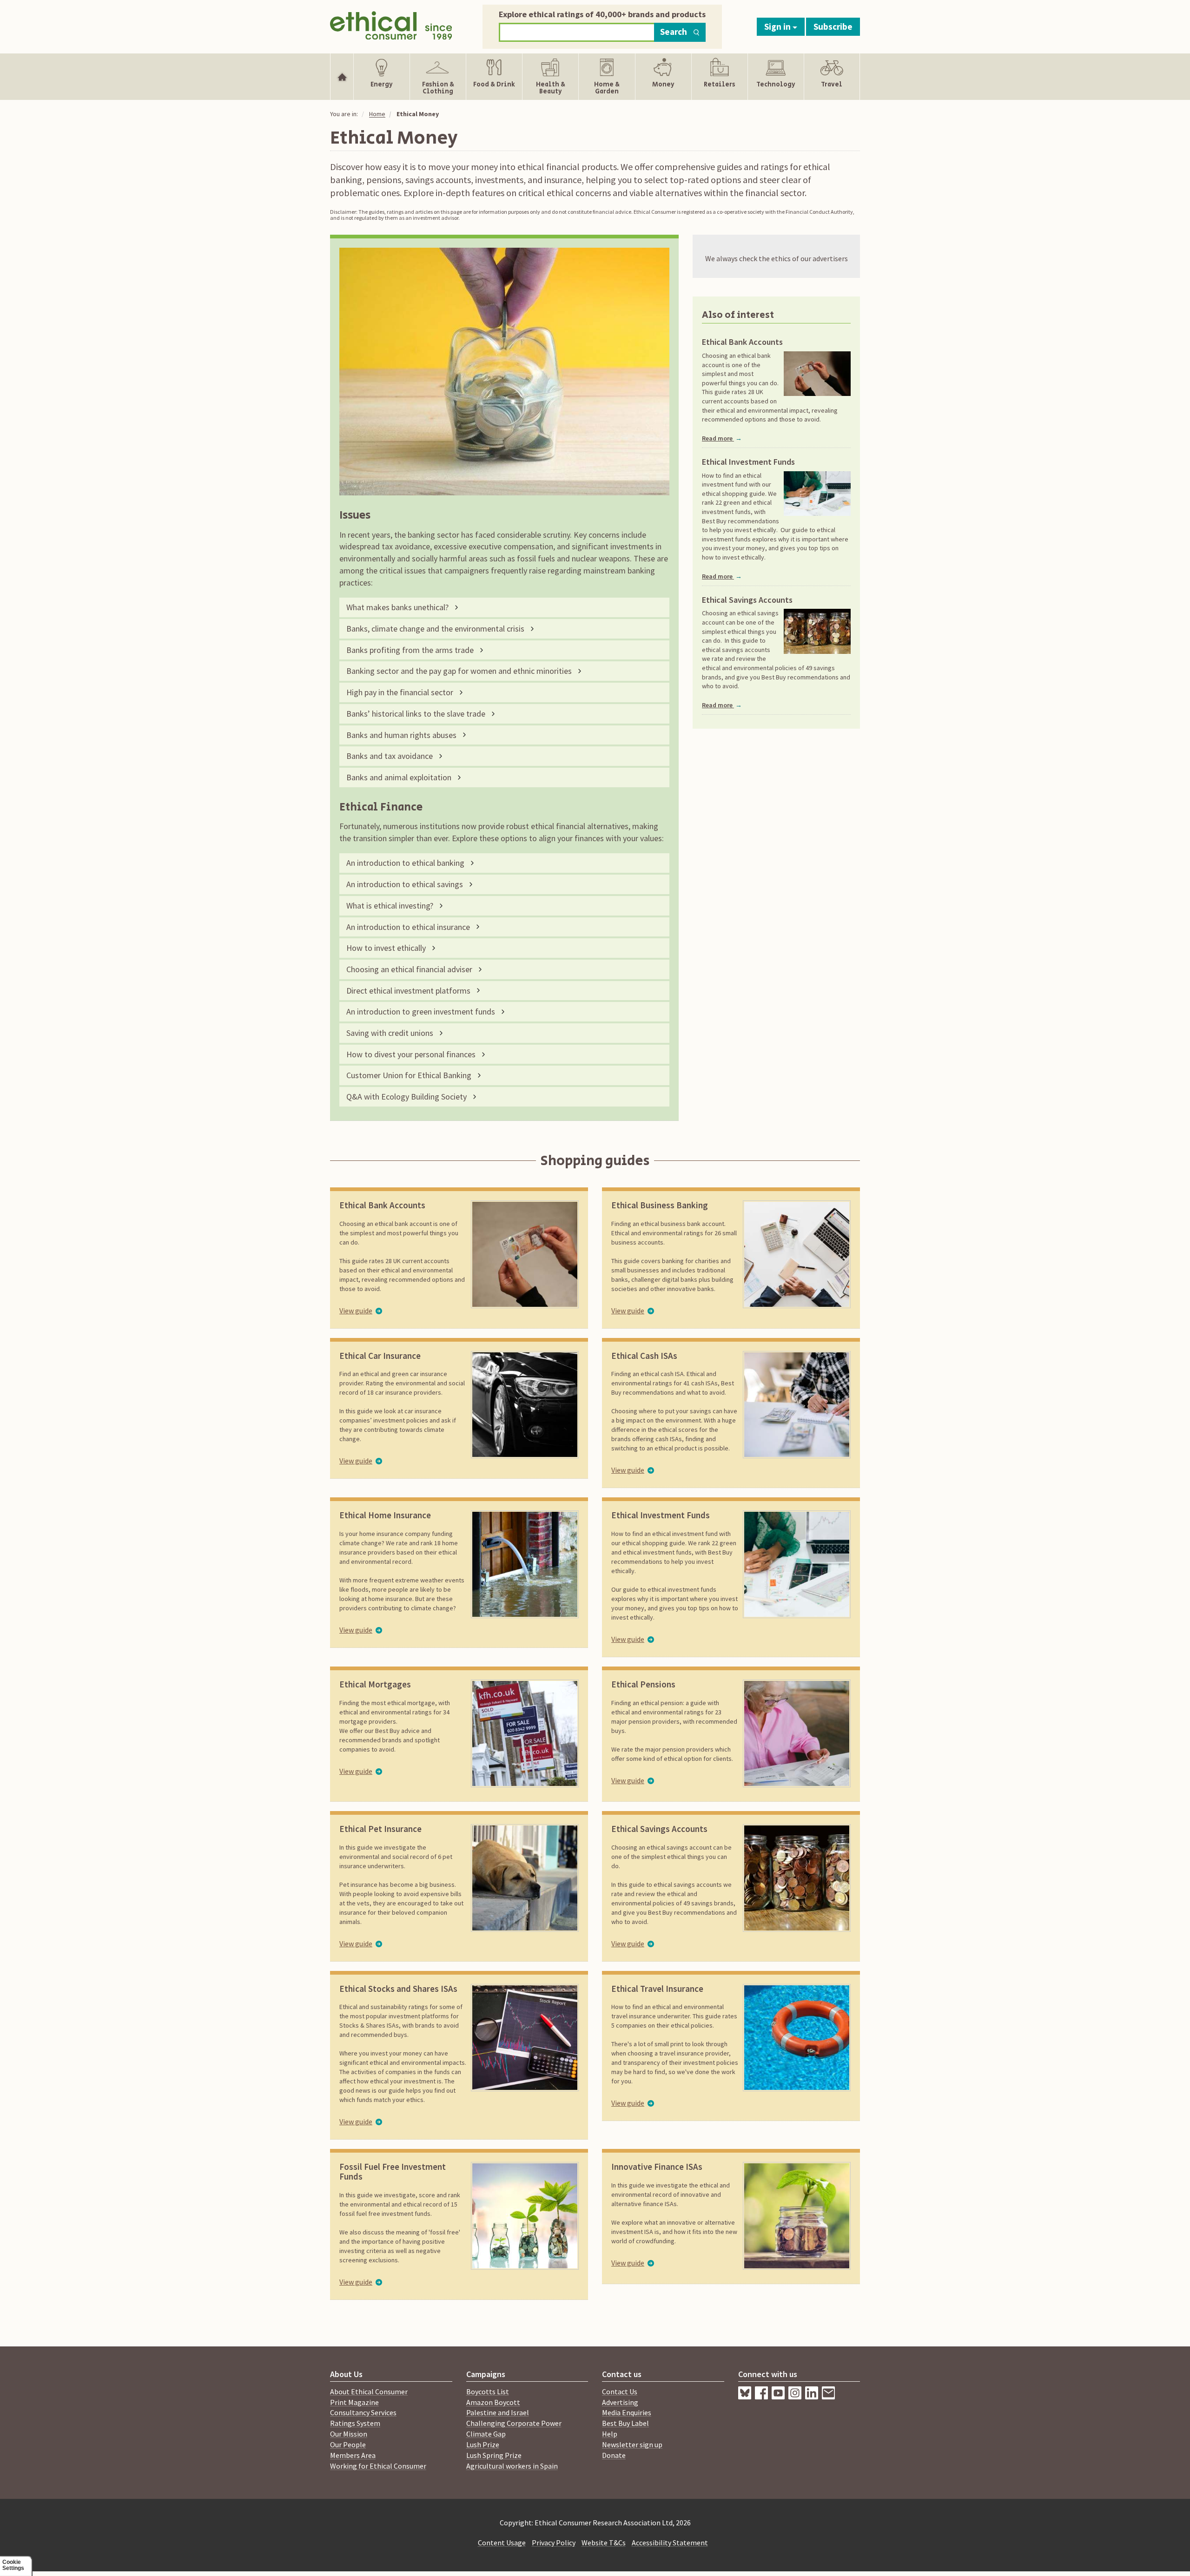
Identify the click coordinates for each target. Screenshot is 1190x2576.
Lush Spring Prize (494, 2455)
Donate (614, 2455)
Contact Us (620, 2392)
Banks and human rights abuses (401, 735)
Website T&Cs (604, 2543)
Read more (722, 438)
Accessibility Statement (670, 2543)
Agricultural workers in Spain (512, 2466)
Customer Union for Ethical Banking (409, 1075)
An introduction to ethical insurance (408, 927)
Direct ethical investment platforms (408, 991)
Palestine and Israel (498, 2412)
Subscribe (833, 26)
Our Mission (349, 2434)
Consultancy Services (363, 2412)
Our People (348, 2444)
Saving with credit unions (390, 1033)
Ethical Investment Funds (748, 462)
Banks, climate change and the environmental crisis (435, 629)
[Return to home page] (391, 24)
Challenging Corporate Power (514, 2423)
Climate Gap (486, 2434)
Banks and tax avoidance (390, 756)
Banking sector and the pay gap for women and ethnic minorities (459, 671)
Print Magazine (354, 2402)
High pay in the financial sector (400, 692)
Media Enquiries (627, 2412)
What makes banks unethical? (397, 607)
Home (377, 114)
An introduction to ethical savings (405, 884)
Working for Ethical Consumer (378, 2466)
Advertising (620, 2402)
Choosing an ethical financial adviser (409, 969)
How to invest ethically (386, 948)
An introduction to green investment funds (421, 1011)
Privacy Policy (554, 2543)
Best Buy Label (625, 2423)
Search (674, 32)
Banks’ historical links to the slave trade (416, 714)
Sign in (778, 26)
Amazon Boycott (493, 2402)
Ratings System (355, 2423)
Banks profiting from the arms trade (410, 650)
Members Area (353, 2455)
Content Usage (502, 2543)
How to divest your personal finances (411, 1054)
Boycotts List (488, 2392)
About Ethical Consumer (369, 2392)
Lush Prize (483, 2444)
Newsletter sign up (632, 2444)
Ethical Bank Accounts (742, 342)
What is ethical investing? (390, 906)
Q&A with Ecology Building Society (407, 1097)
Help (610, 2434)
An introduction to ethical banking (405, 863)
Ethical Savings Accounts (747, 600)
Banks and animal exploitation (399, 777)
